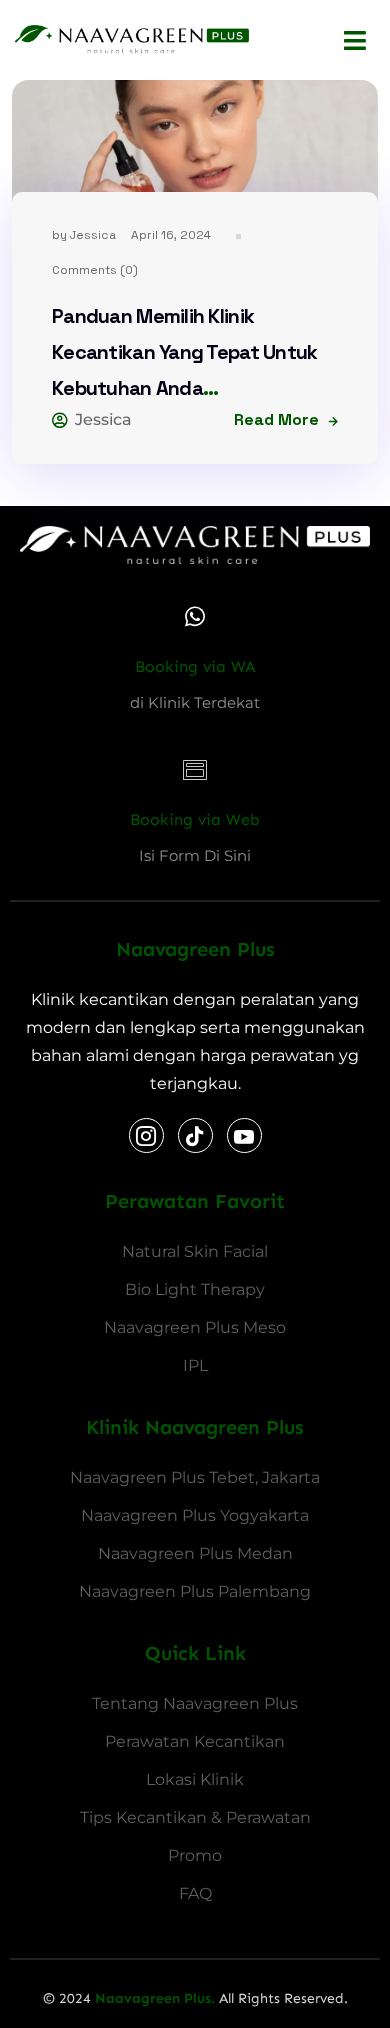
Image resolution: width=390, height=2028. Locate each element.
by (84, 235)
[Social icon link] (146, 1135)
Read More (276, 419)
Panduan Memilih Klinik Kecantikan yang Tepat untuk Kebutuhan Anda (185, 352)
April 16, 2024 (171, 235)
